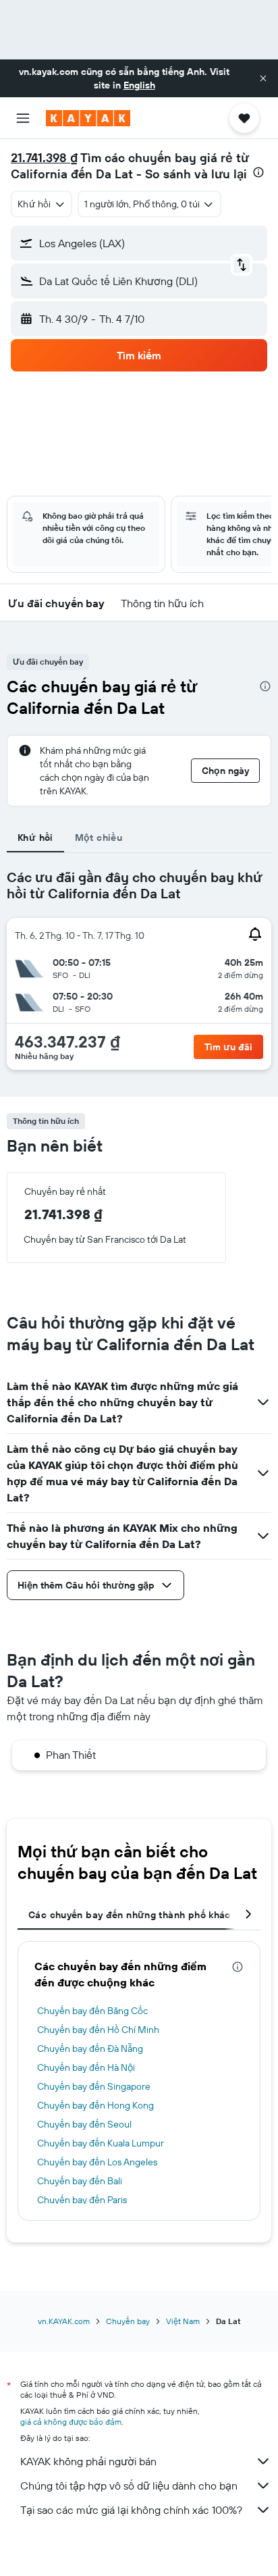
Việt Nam (183, 2321)
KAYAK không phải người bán (88, 2461)
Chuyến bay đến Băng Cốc (92, 2011)
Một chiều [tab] (99, 838)
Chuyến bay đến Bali (80, 2181)
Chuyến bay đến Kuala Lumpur (101, 2143)
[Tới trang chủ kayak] (88, 118)
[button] (263, 78)
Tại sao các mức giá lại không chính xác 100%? (131, 2510)
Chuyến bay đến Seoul (84, 2124)
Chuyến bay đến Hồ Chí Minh (98, 2030)
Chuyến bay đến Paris (82, 2200)
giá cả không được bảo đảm (71, 2422)
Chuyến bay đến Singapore (94, 2086)
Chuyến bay (128, 2321)
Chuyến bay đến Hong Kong (95, 2105)
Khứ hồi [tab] (35, 838)
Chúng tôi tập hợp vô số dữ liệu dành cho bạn (129, 2485)
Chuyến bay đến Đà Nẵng (90, 2049)
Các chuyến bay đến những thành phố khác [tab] (130, 1915)
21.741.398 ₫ (44, 158)
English (139, 85)
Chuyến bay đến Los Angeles (97, 2162)
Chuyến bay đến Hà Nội (86, 2067)
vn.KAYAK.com (64, 2321)
